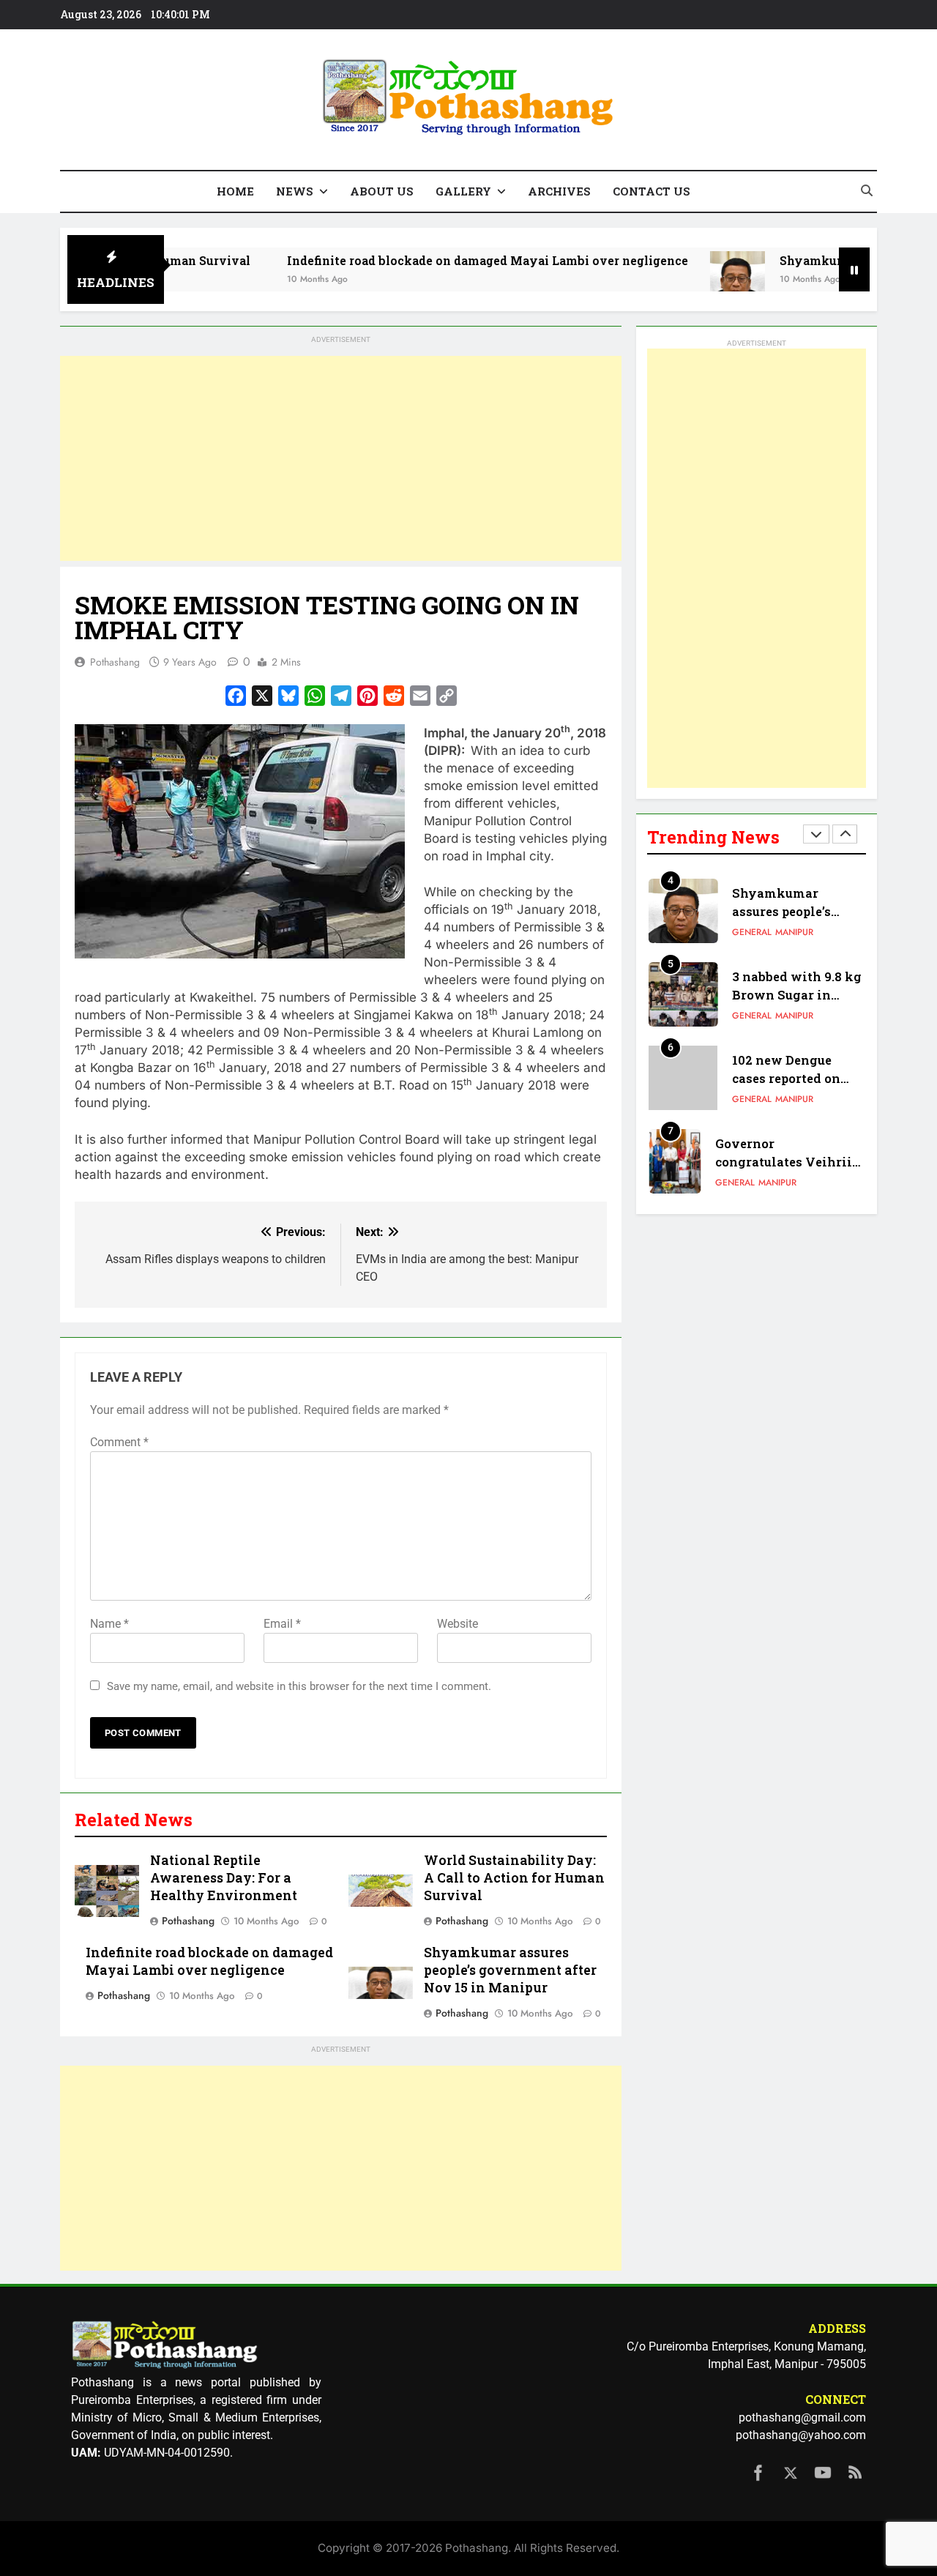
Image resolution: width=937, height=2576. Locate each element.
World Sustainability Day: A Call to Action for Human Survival (514, 1878)
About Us (382, 191)
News (295, 191)
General (752, 932)
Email (282, 1624)
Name (109, 1624)
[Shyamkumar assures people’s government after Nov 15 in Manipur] (680, 279)
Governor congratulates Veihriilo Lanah (790, 1162)
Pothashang (115, 662)
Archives (559, 191)
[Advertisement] (341, 458)
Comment (119, 1442)
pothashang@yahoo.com (801, 2435)
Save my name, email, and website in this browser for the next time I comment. (299, 1686)
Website (458, 1624)
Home (235, 191)
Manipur (794, 932)
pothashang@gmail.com (802, 2417)
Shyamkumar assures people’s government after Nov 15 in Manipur (510, 1970)
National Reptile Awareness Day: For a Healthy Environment (224, 1878)
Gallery (463, 191)
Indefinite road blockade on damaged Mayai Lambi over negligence (430, 260)
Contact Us (652, 191)
